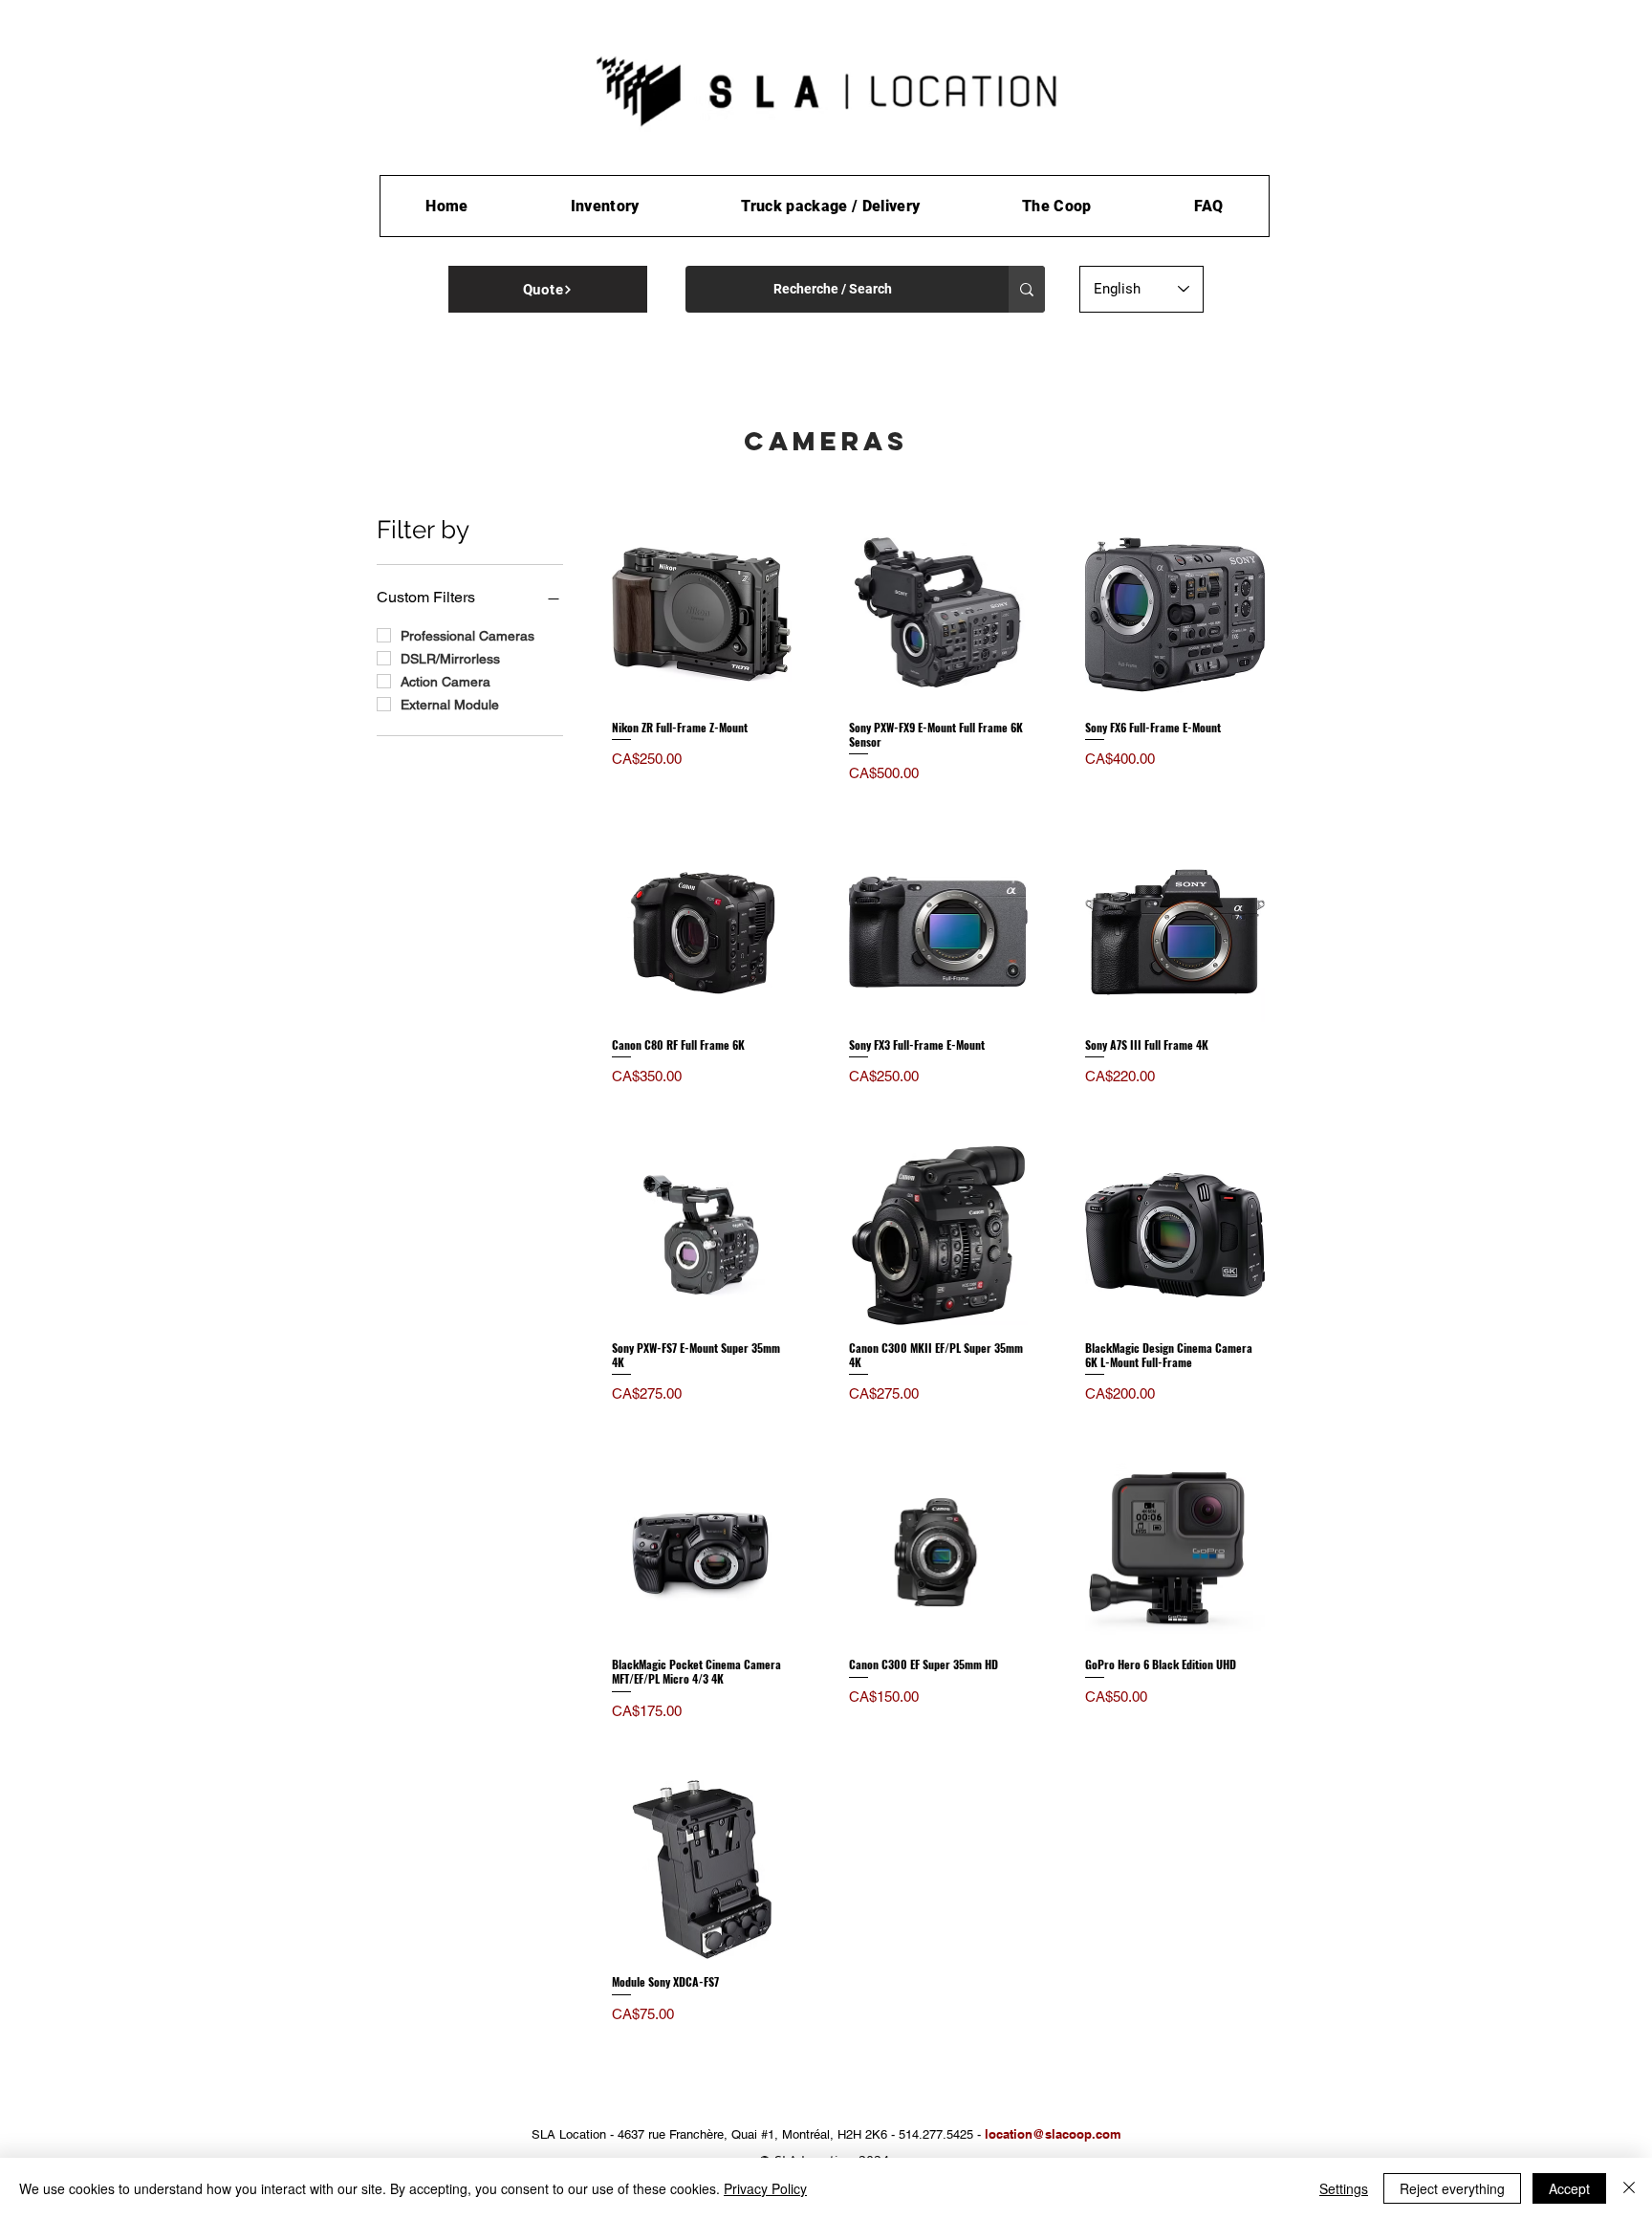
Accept (1569, 2188)
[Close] (1629, 2188)
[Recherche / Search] (1027, 289)
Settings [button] (1344, 2188)
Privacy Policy (765, 2188)
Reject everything (1452, 2188)
